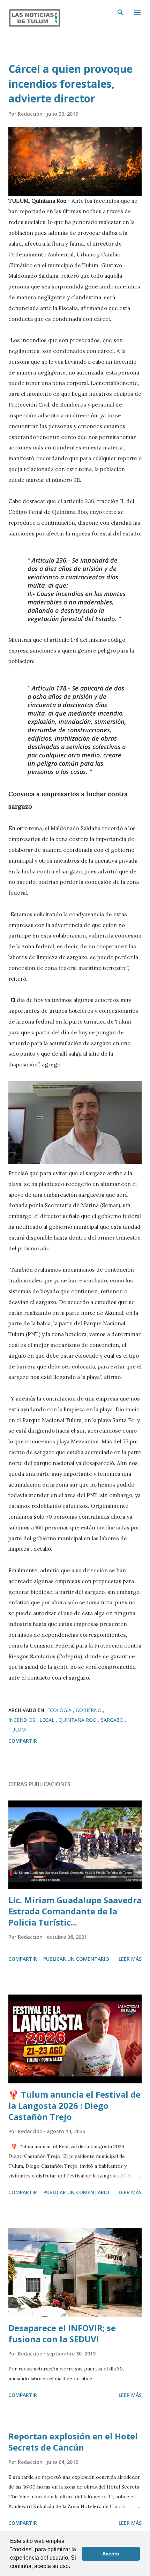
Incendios (22, 1720)
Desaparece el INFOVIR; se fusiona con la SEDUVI (62, 2333)
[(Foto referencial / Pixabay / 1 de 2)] (75, 161)
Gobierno (89, 1710)
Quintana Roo (78, 1720)
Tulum (17, 1730)
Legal (48, 1720)
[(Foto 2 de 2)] (75, 1162)
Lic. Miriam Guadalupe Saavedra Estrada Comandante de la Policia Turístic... (75, 1911)
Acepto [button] (111, 2554)
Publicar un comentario (76, 1959)
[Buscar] (121, 13)
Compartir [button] (23, 1741)
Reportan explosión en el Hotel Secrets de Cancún (73, 2442)
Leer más (130, 1959)
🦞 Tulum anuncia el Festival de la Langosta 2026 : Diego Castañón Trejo (74, 2105)
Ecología (60, 1710)
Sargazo (113, 1720)
